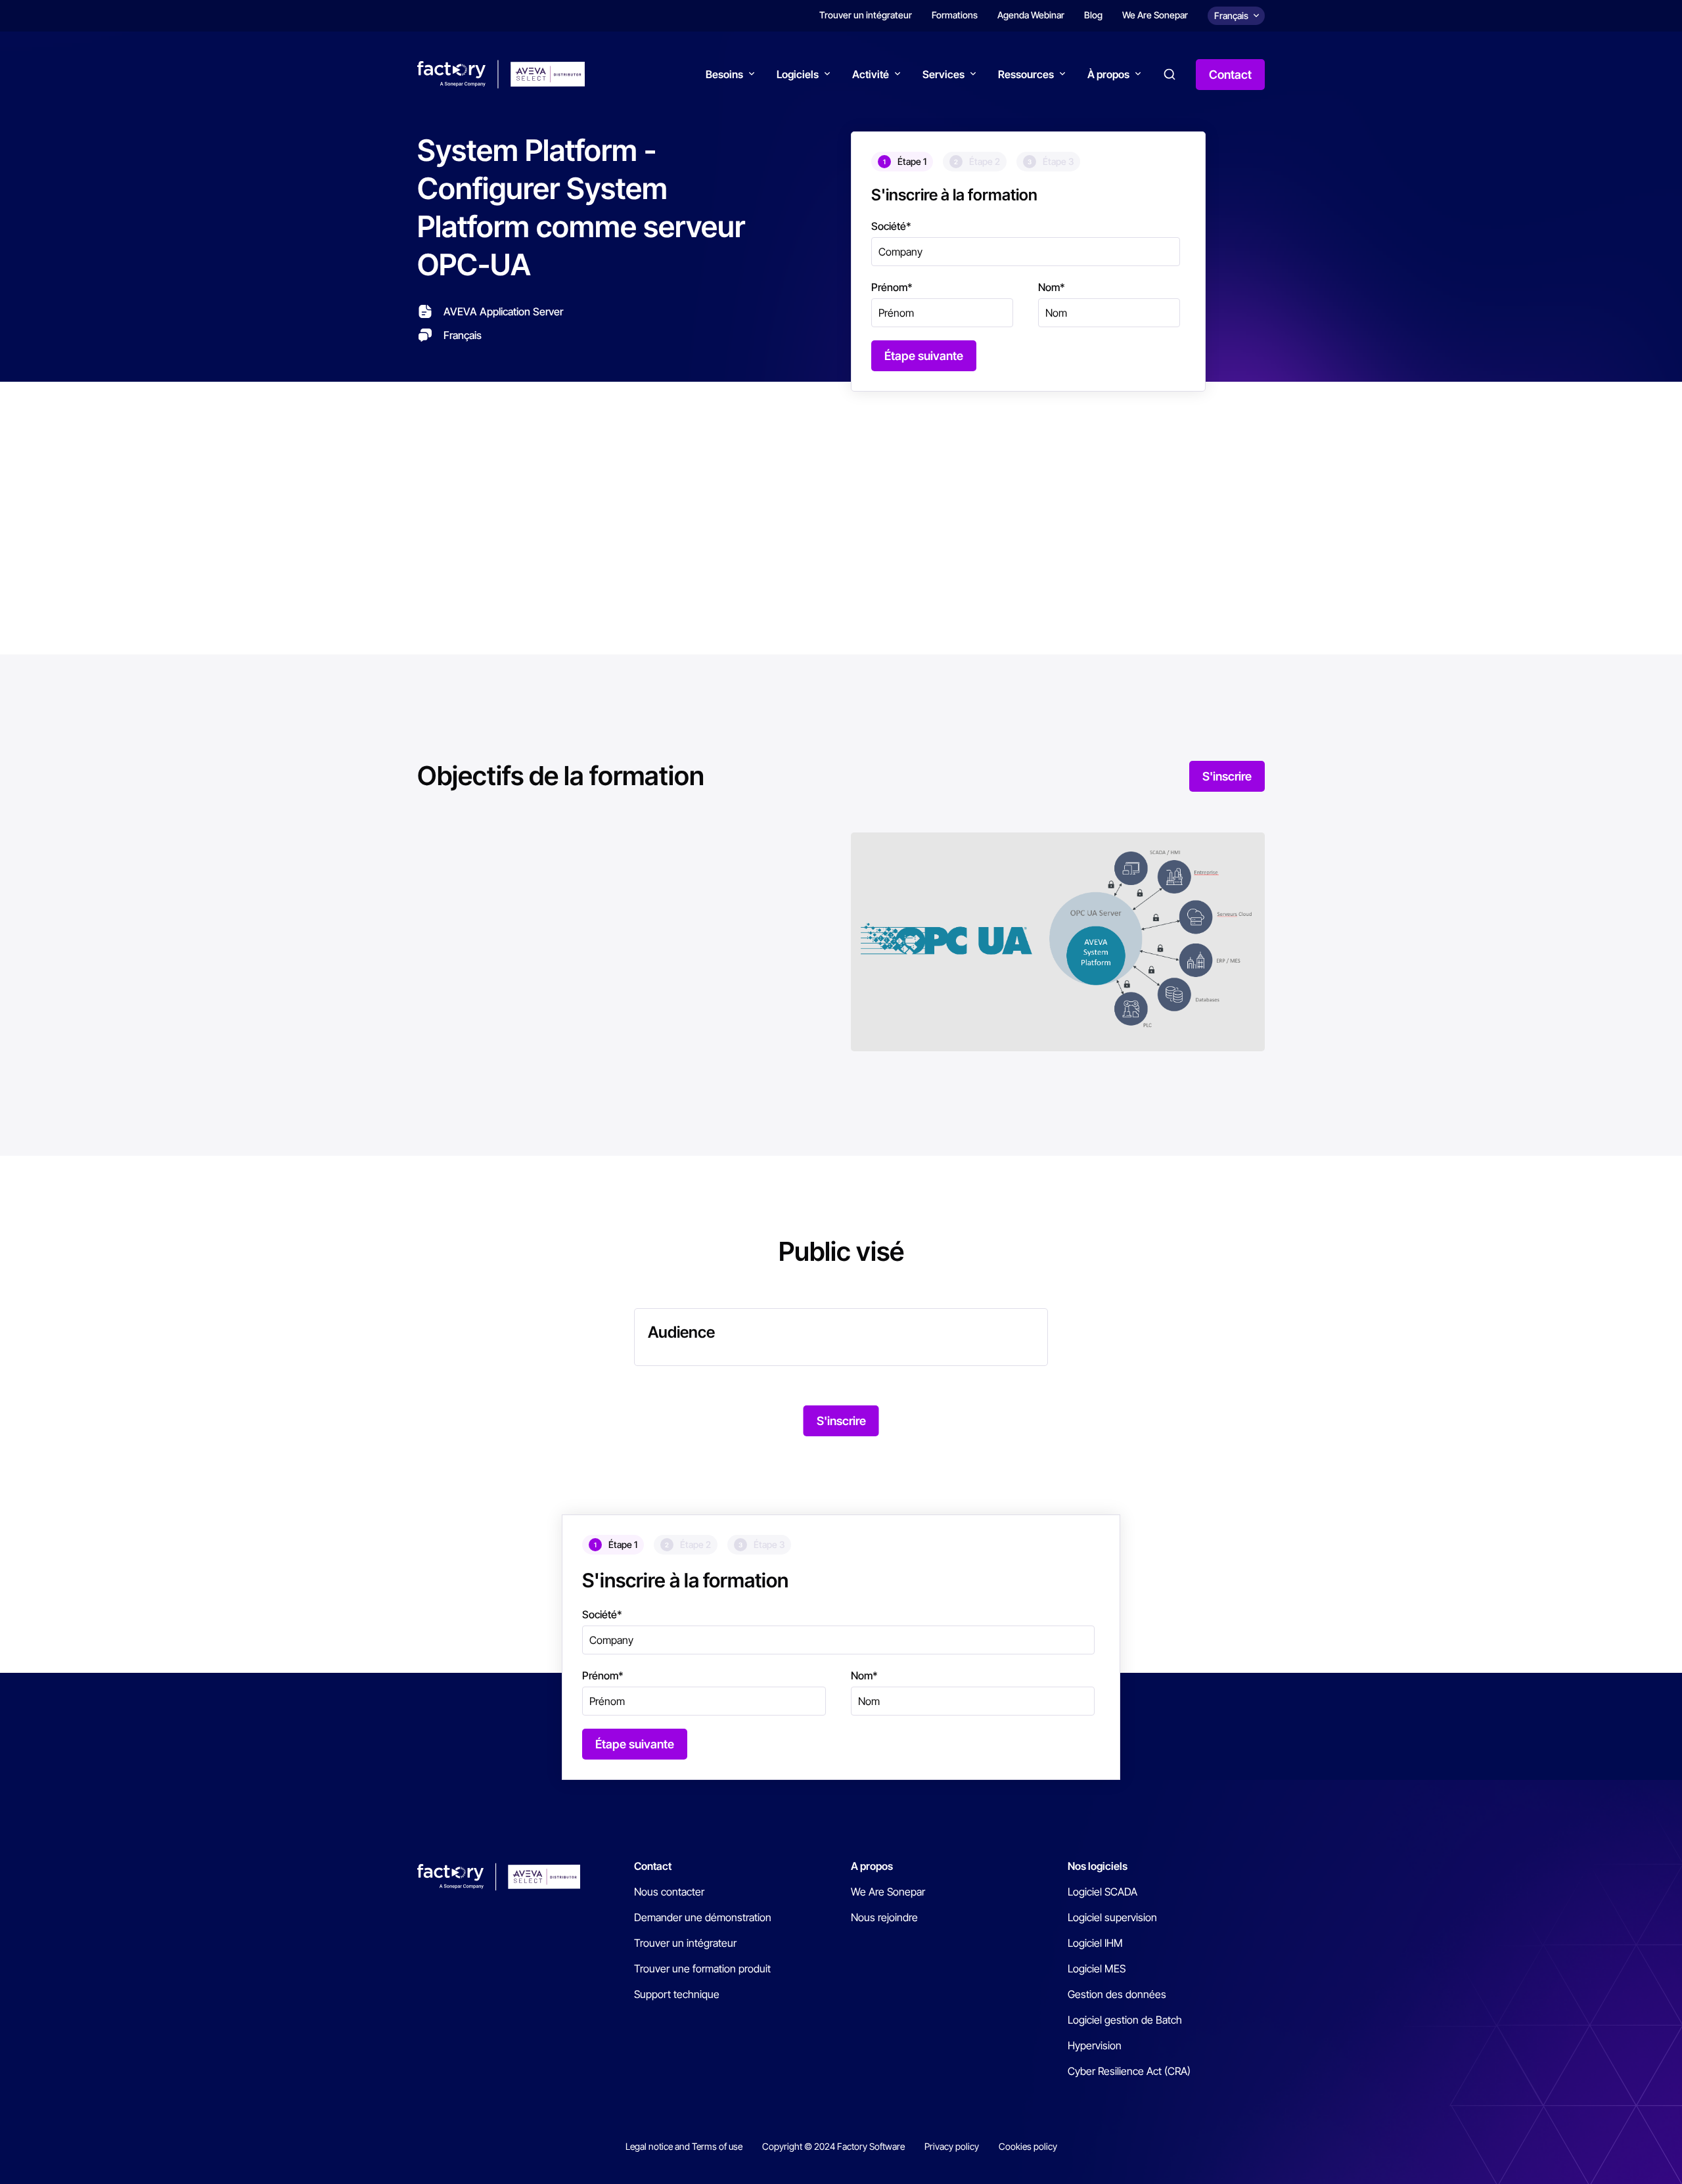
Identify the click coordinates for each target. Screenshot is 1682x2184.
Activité (871, 74)
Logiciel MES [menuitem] (1097, 1968)
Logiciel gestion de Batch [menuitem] (1125, 2020)
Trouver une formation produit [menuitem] (702, 1968)
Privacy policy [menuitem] (952, 2146)
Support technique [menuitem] (677, 1994)
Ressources (1026, 74)
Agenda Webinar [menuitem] (1031, 15)
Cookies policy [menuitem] (1028, 2146)
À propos (1108, 74)
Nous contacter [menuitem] (669, 1892)
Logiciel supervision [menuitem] (1112, 1917)
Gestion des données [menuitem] (1117, 1994)
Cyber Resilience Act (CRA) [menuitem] (1129, 2071)
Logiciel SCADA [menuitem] (1102, 1892)
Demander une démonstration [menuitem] (703, 1917)
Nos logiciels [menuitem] (1098, 1866)
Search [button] (1170, 74)
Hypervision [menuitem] (1095, 2045)
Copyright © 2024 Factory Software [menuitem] (833, 2146)
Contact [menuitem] (653, 1866)
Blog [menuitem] (1093, 15)
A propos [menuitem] (872, 1866)
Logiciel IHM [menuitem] (1095, 1943)
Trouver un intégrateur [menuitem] (866, 15)
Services (943, 74)
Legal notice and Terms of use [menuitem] (684, 2146)
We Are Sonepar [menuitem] (1155, 15)
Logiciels (798, 74)
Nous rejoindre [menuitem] (884, 1917)
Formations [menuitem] (955, 15)
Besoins (724, 74)
